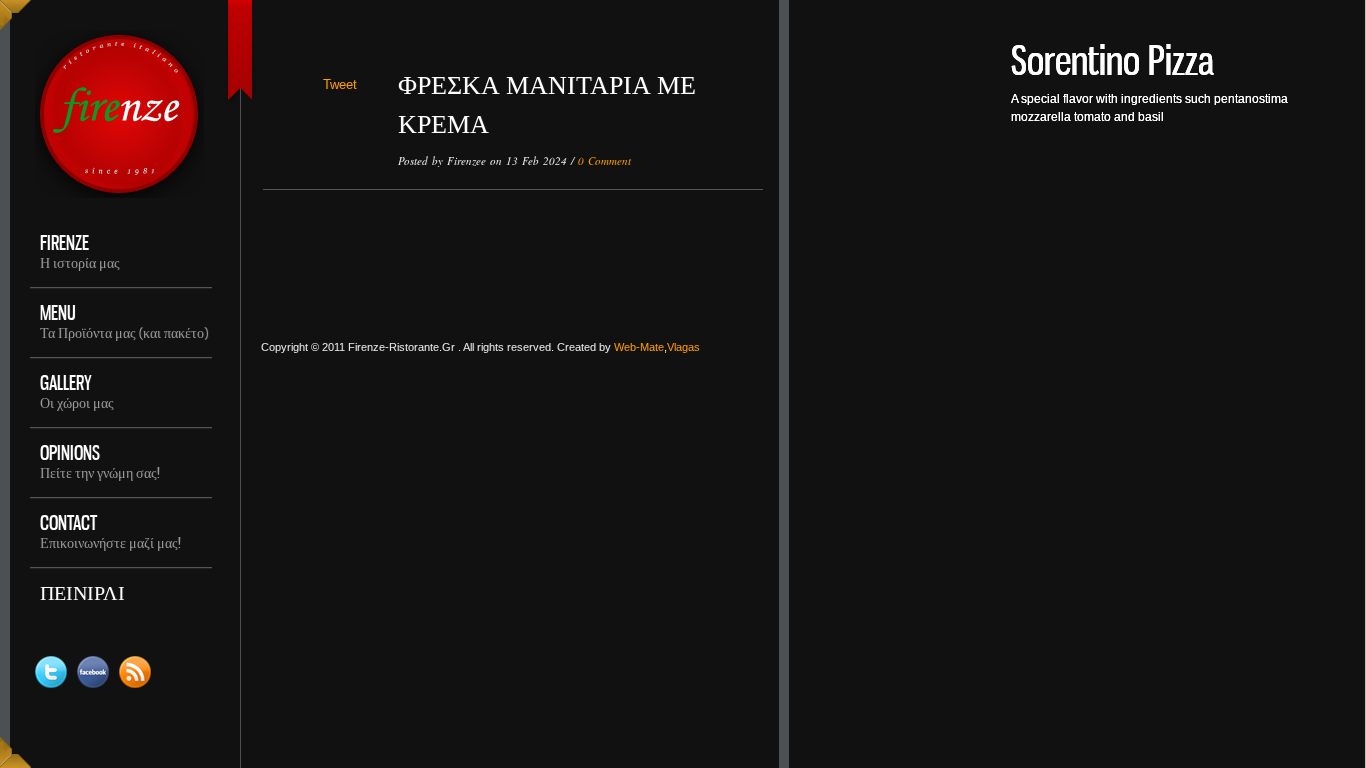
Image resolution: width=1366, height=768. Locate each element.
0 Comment (604, 160)
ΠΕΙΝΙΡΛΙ (82, 592)
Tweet (340, 84)
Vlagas (683, 347)
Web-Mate (639, 347)
